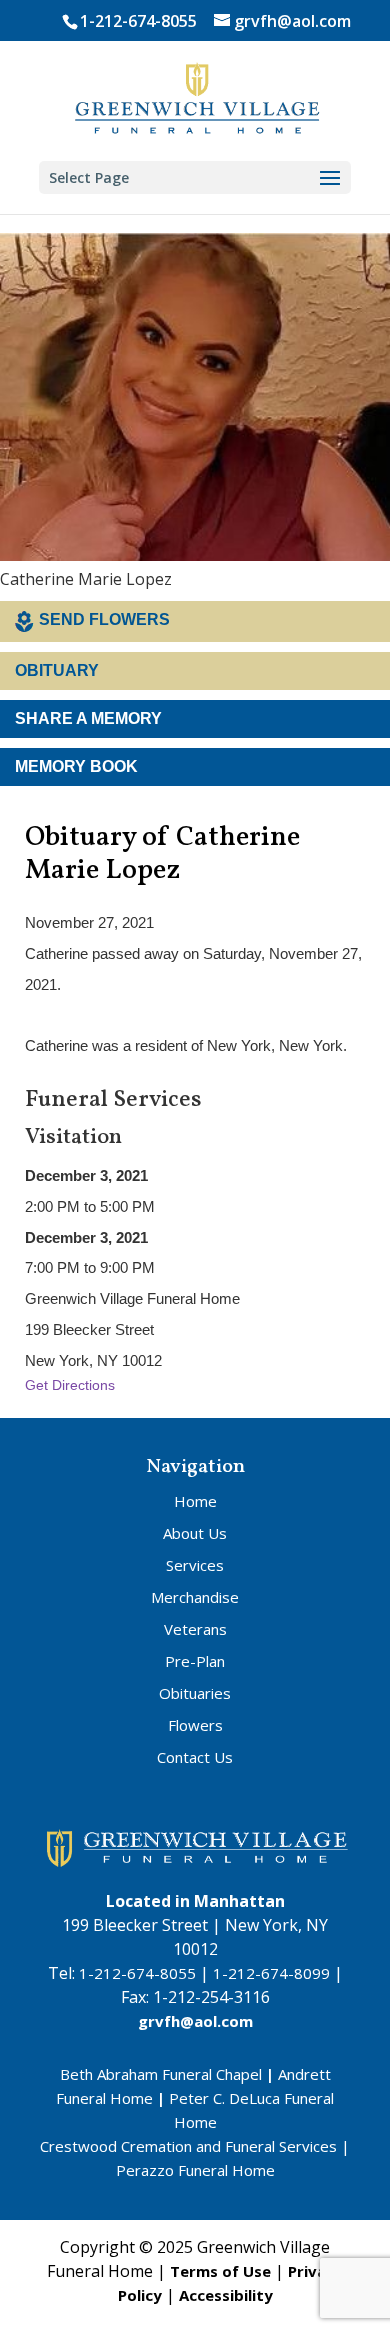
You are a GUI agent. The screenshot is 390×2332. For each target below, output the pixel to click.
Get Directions (70, 1385)
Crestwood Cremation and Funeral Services (188, 2146)
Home (195, 1501)
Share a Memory (88, 718)
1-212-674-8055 (138, 21)
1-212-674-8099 (271, 1973)
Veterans (195, 1629)
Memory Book (76, 766)
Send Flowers (104, 619)
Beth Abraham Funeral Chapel (161, 2074)
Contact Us (195, 1757)
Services (195, 1565)
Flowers (195, 1725)
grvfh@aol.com (195, 2021)
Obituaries (195, 1693)
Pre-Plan (195, 1661)
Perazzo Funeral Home (195, 2170)
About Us (195, 1533)
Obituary (57, 670)
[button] (330, 179)
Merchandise (195, 1597)
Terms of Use (220, 2271)
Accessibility (226, 2295)
